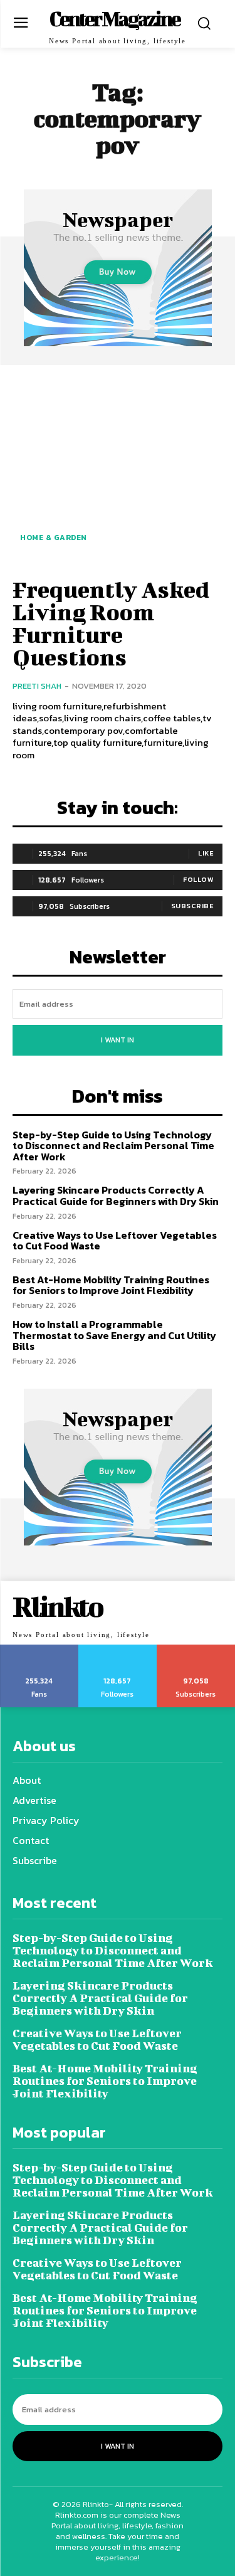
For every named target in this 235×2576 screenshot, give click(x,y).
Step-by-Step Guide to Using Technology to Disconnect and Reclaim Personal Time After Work (113, 1146)
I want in (118, 1040)
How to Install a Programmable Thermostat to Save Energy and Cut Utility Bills (114, 1335)
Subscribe (193, 906)
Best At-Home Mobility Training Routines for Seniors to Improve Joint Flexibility (111, 1285)
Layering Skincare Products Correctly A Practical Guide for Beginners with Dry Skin (116, 1195)
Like (206, 853)
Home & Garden (54, 538)
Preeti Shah (37, 686)
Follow (198, 879)
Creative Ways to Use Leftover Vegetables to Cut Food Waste (115, 1241)
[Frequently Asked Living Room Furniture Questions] (118, 469)
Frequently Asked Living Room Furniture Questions (111, 623)
